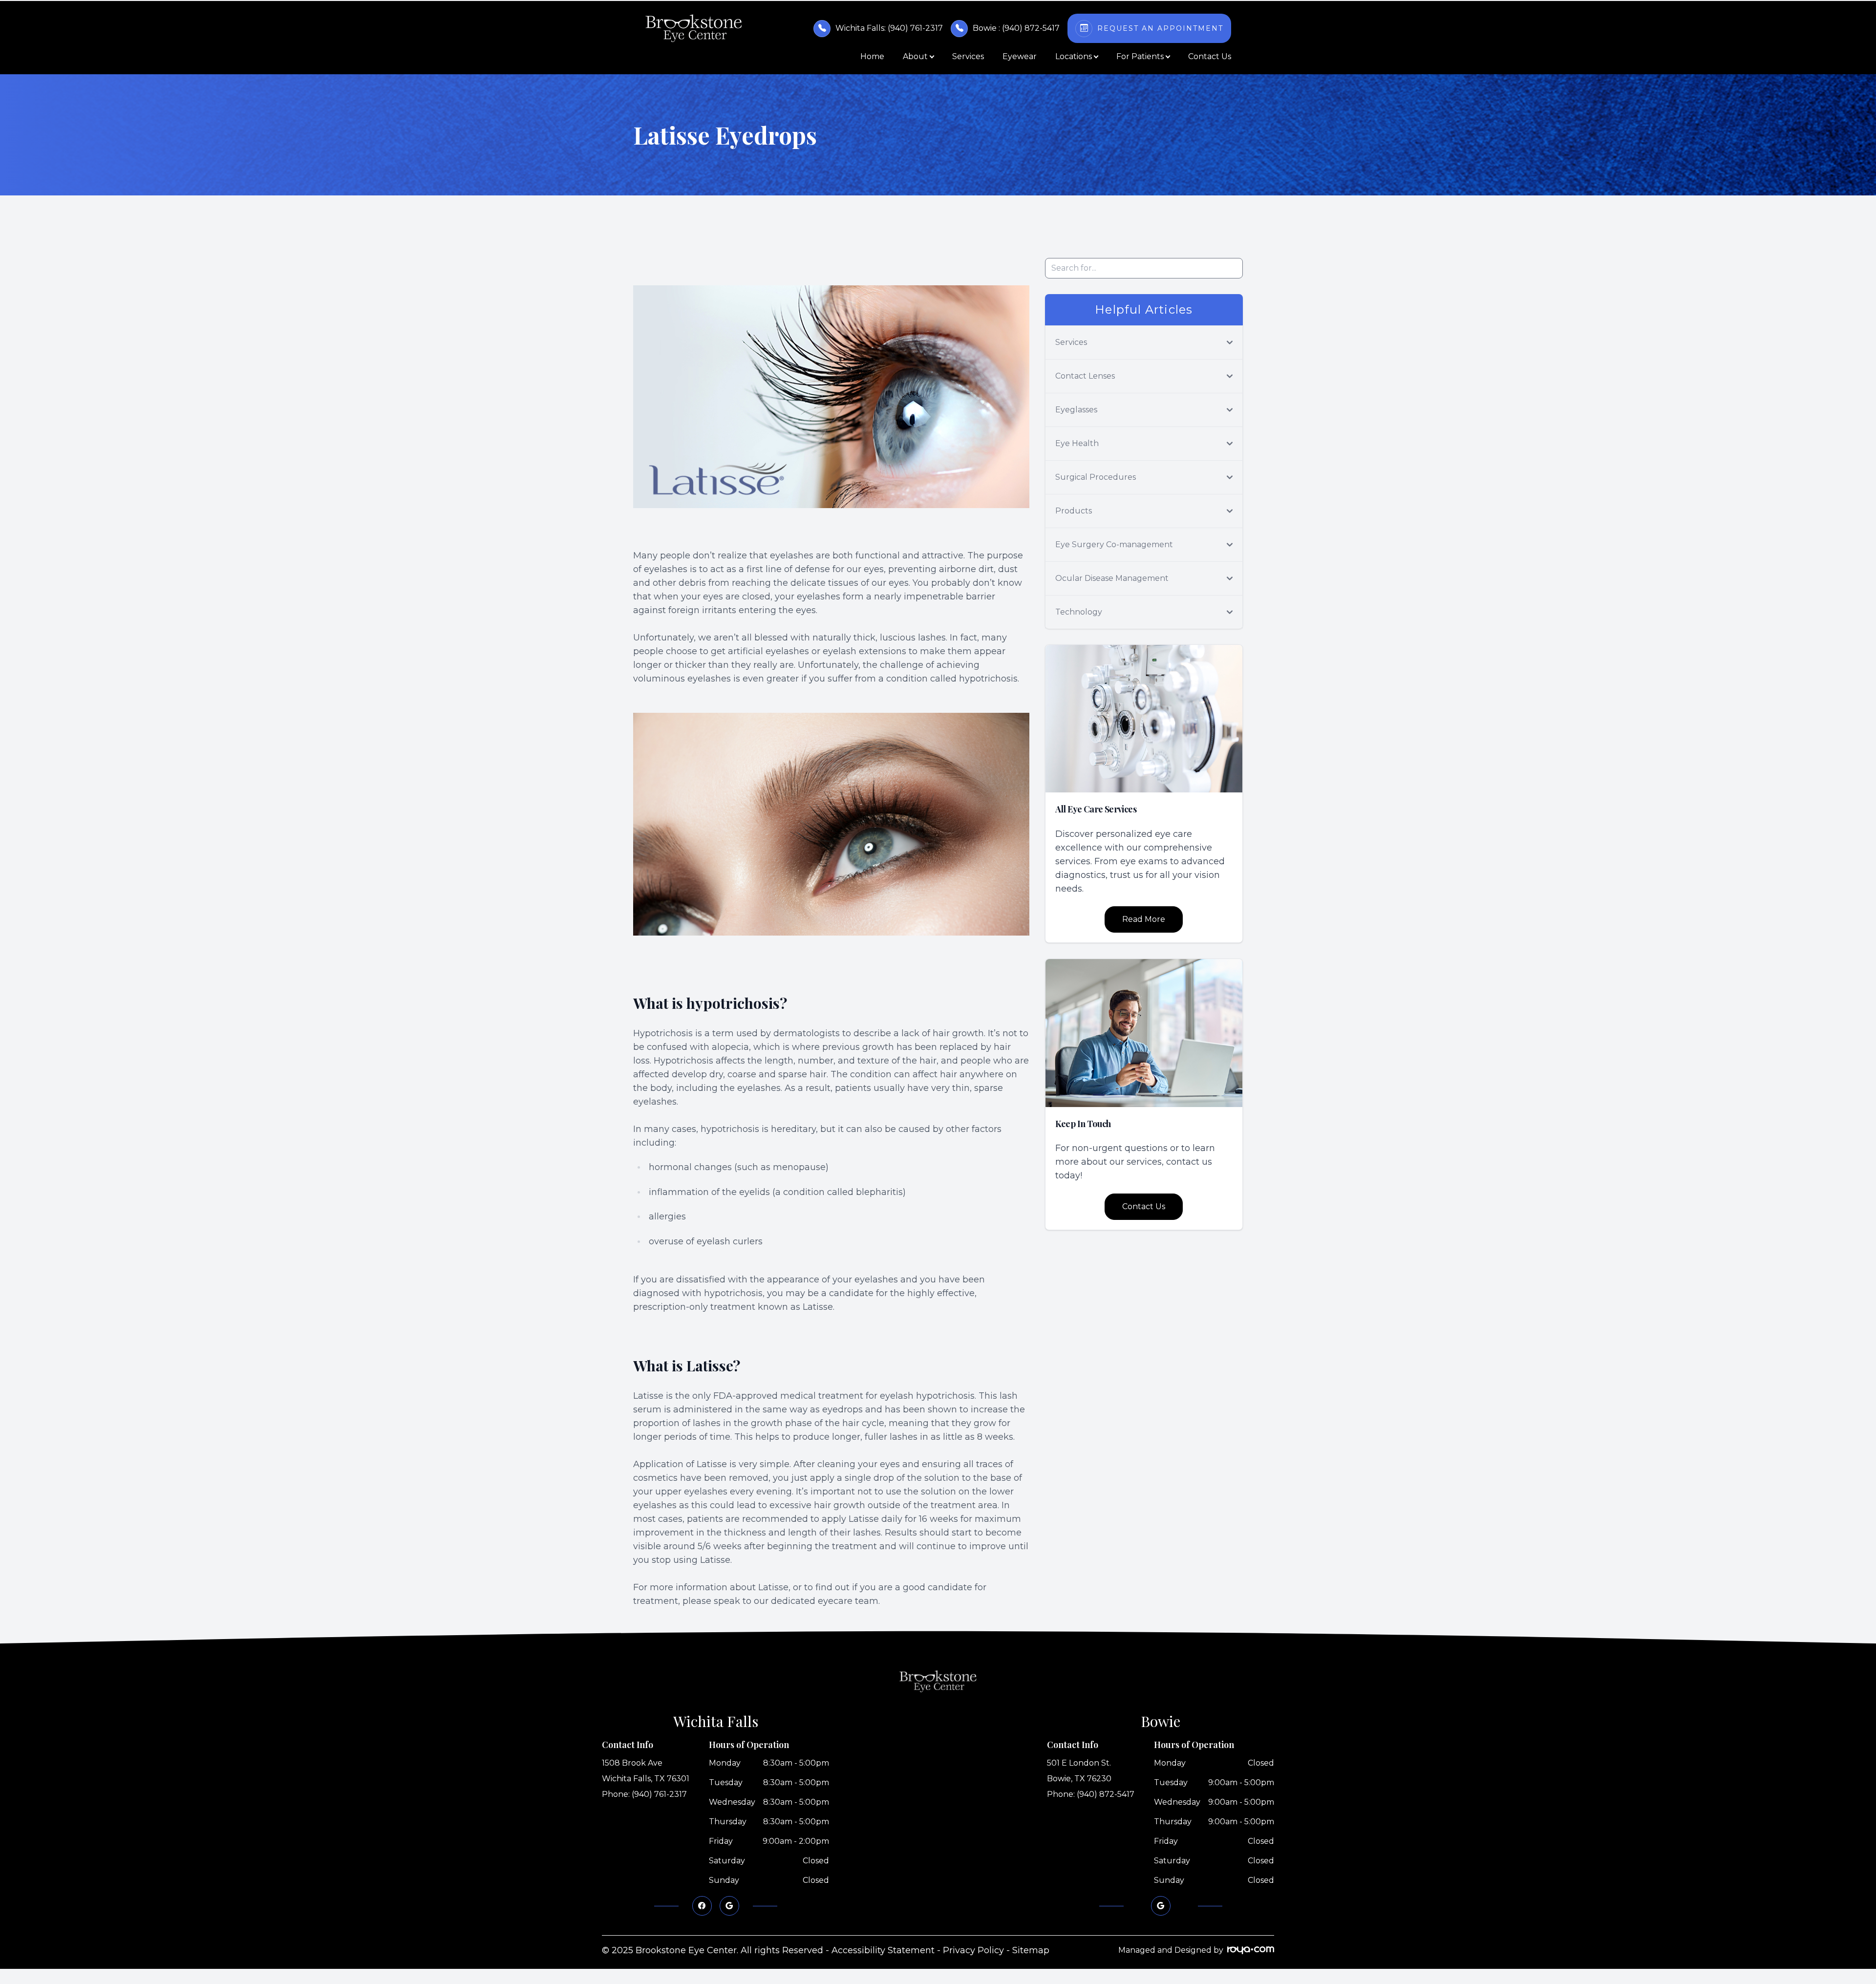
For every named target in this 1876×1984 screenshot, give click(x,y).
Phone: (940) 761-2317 (644, 1794)
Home (872, 56)
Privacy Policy (973, 1950)
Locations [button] (1074, 56)
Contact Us (1210, 56)
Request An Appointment (1160, 28)
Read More (1144, 919)
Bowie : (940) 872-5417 (1016, 28)
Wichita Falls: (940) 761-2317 (889, 28)
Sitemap (1031, 1950)
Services (968, 56)
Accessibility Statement (883, 1950)
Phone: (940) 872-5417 (1091, 1794)
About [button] (915, 56)
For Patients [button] (1140, 56)
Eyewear (1020, 56)
